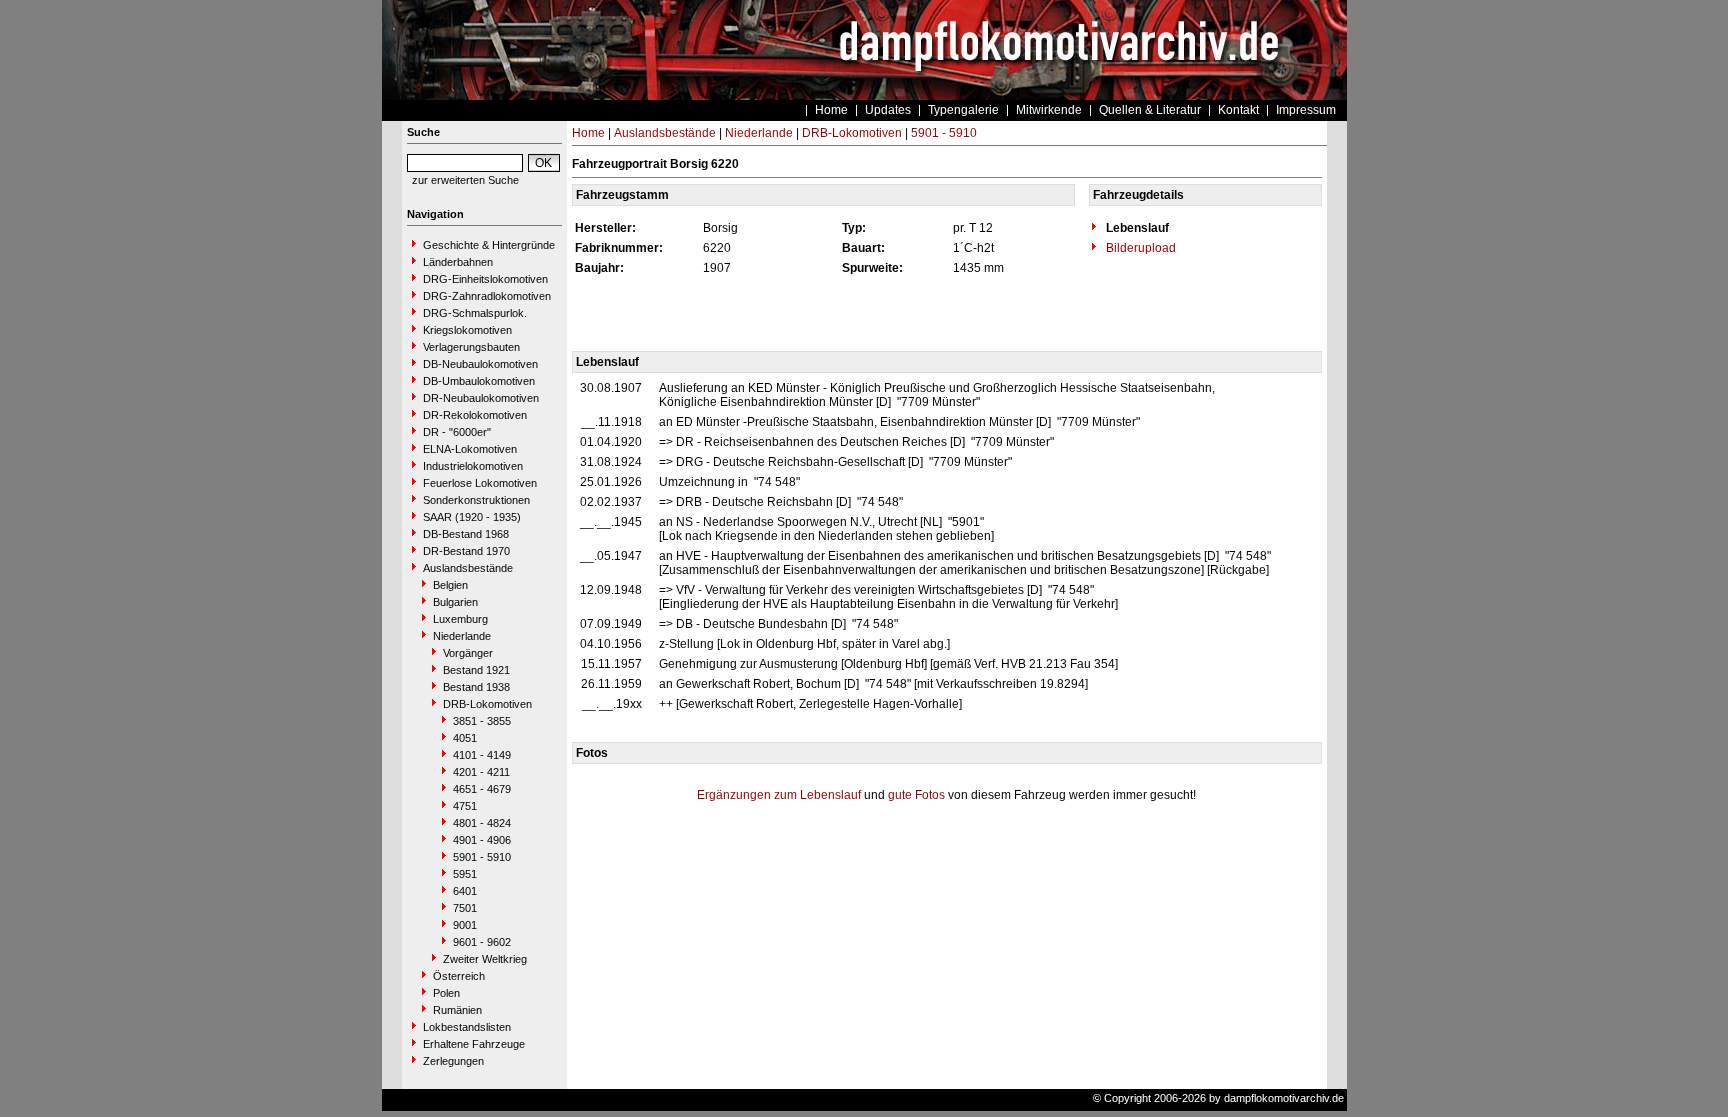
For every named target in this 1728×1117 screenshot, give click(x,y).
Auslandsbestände (468, 568)
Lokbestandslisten (467, 1027)
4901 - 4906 (482, 840)
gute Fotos (916, 795)
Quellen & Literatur (1150, 110)
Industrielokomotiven (473, 466)
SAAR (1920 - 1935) (472, 517)
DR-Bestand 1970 (466, 551)
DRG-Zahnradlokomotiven (487, 296)
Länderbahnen (458, 262)
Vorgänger (468, 653)
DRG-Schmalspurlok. (475, 313)
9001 (465, 925)
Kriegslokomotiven (467, 330)
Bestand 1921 (476, 670)
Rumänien (457, 1010)
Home (831, 110)
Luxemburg (460, 619)
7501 (465, 908)
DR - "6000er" (457, 432)
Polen (446, 993)
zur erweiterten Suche (465, 180)
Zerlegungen (453, 1061)
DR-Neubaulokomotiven (481, 398)
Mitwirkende (1049, 110)
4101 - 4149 (482, 755)
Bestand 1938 (476, 687)
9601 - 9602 (482, 942)
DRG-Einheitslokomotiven (485, 279)
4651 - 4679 (482, 789)
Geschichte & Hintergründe (489, 245)
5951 (465, 874)
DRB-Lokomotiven (487, 704)
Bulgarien (455, 602)
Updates (888, 110)
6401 (465, 891)
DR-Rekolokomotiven (475, 415)
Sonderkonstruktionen (476, 500)
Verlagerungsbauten (471, 347)
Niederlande (462, 636)
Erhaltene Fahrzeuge (474, 1044)
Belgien (450, 585)
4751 (465, 806)
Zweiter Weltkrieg (485, 959)
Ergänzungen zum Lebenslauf (779, 795)
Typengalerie (963, 110)
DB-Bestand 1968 (466, 534)
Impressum (1306, 110)
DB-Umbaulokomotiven (479, 381)
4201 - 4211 (481, 772)
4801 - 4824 (482, 823)
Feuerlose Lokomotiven (480, 483)
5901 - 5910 (482, 857)
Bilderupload (1139, 248)
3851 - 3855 (482, 721)
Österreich (459, 976)
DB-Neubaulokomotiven (480, 364)
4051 (465, 738)
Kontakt (1238, 110)
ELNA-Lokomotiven (470, 449)
